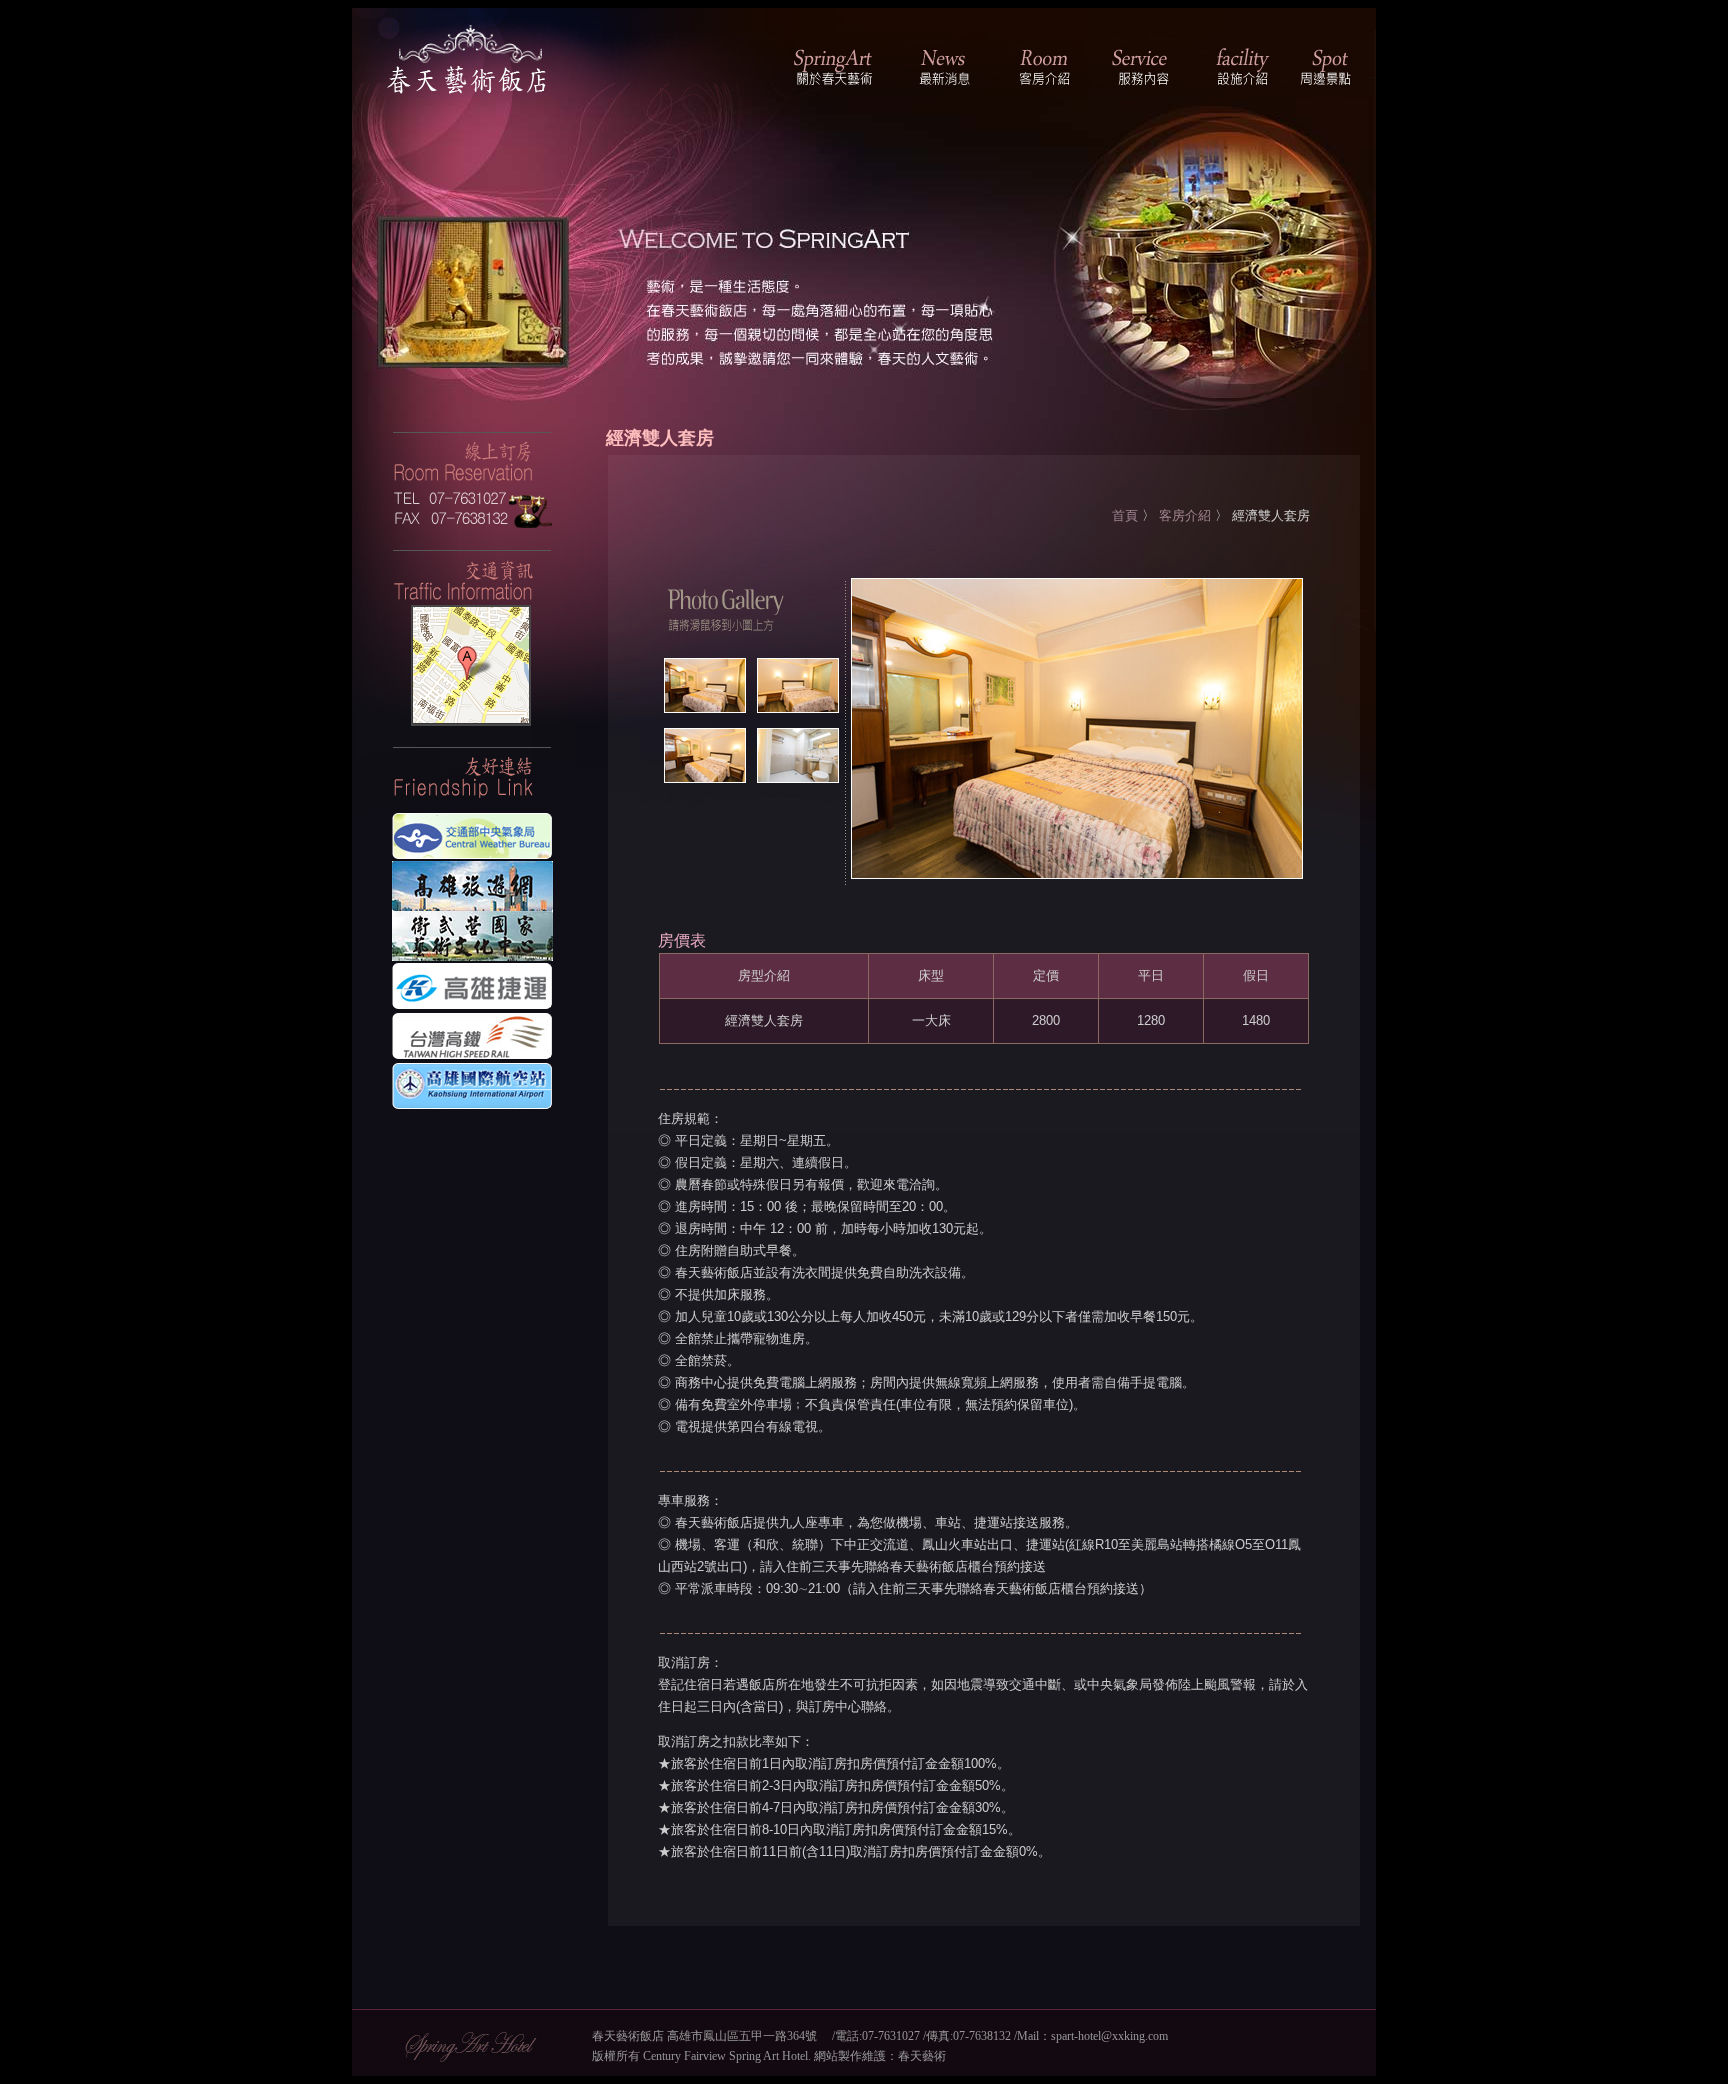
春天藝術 (922, 2056)
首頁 (1125, 515)
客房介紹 (1185, 515)
